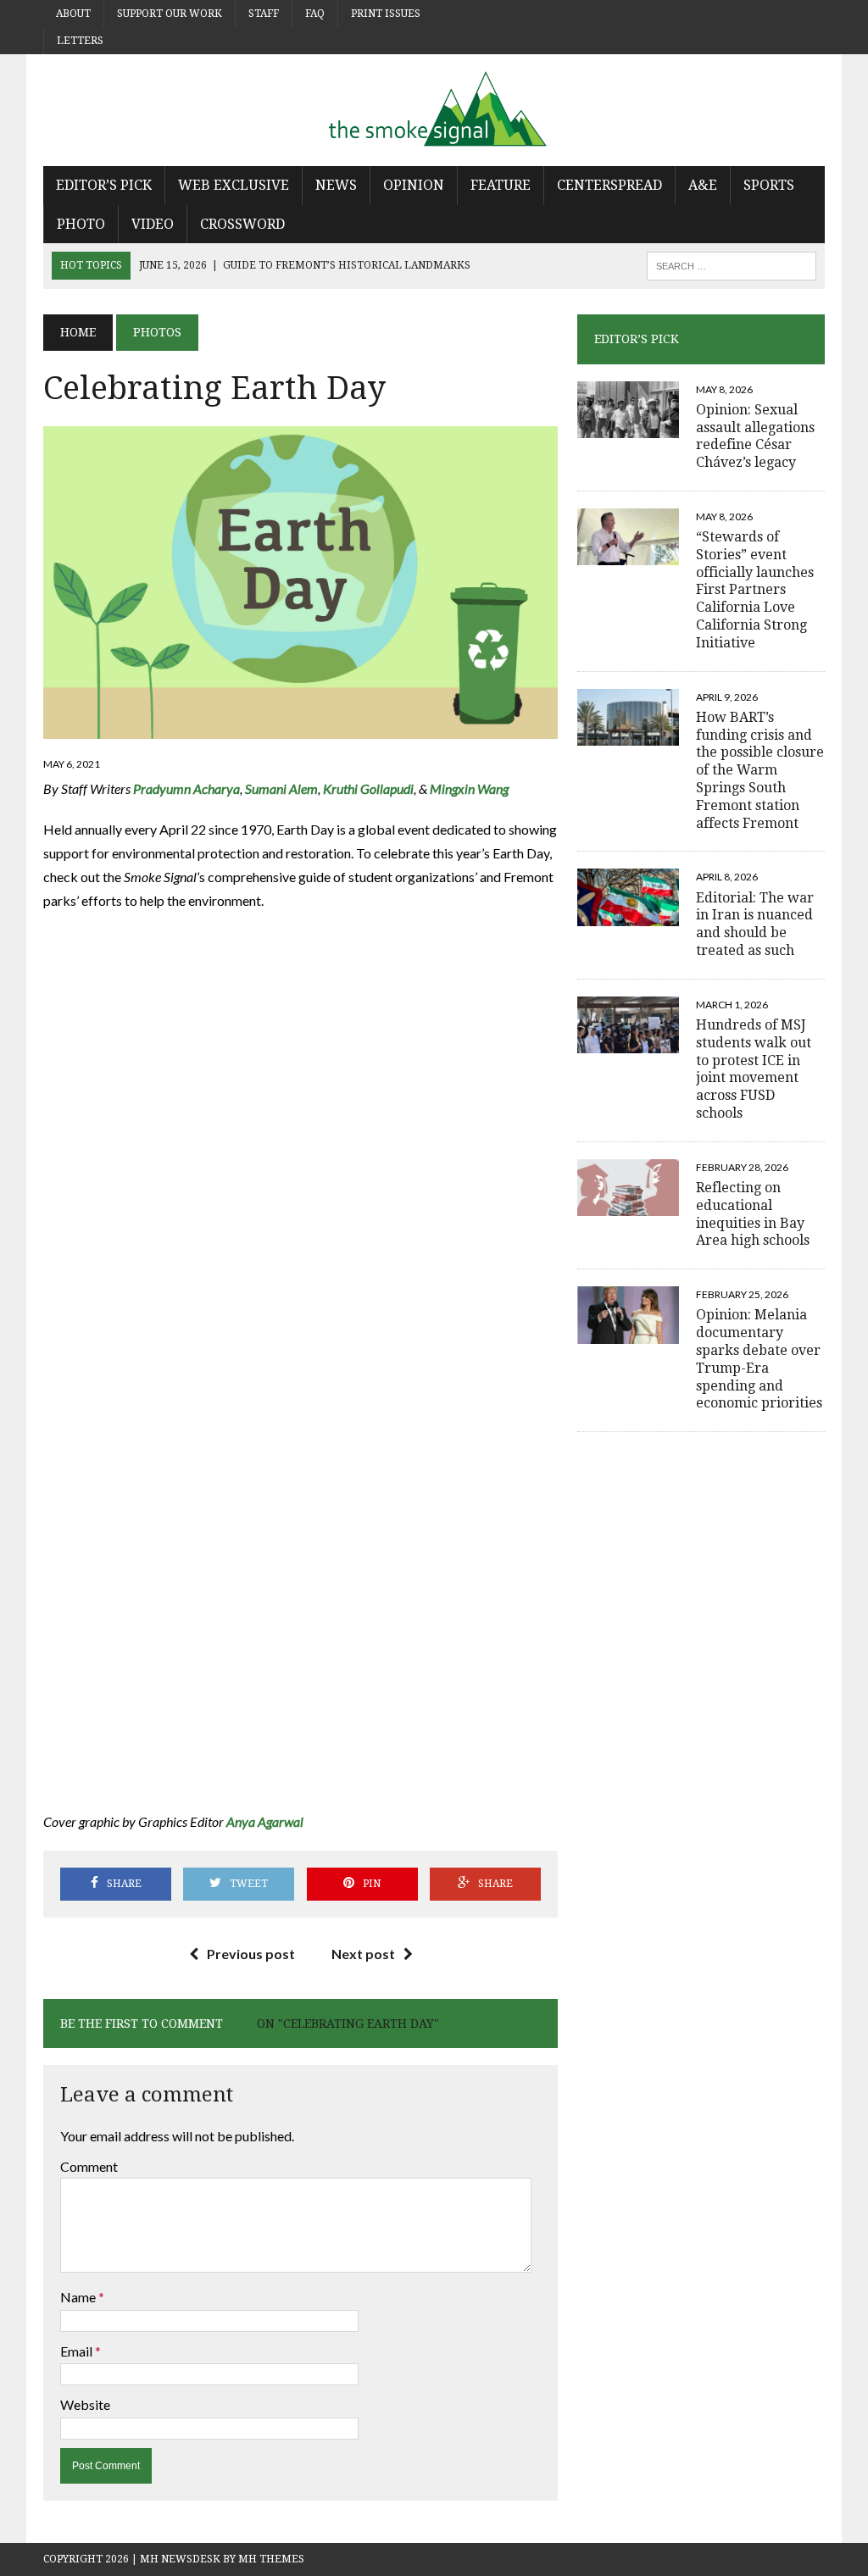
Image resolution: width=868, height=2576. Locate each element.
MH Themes (271, 2559)
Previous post (251, 1954)
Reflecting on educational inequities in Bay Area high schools (753, 1214)
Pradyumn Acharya (186, 788)
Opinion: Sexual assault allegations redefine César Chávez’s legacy (755, 436)
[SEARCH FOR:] (732, 265)
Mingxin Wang (470, 788)
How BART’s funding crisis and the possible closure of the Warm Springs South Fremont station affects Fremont (760, 770)
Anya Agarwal (265, 1821)
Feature (501, 185)
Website (85, 2404)
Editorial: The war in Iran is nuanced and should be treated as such (755, 924)
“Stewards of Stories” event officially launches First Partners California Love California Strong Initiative (755, 590)
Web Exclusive (234, 185)
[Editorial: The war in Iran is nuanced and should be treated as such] (628, 915)
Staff (264, 14)
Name (79, 2297)
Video (153, 224)
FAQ (315, 14)
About (73, 14)
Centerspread (609, 185)
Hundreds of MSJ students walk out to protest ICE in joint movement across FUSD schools (754, 1069)
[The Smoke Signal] (434, 110)
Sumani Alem (281, 788)
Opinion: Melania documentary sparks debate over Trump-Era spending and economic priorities (759, 1359)
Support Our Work (170, 14)
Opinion (414, 185)
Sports (769, 185)
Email (78, 2351)
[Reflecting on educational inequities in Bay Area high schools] (628, 1205)
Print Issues (386, 14)
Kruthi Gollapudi (368, 788)
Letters (80, 41)
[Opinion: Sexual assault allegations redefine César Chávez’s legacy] (628, 427)
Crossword (242, 224)
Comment (89, 2166)
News (336, 185)
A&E (703, 185)
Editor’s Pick (104, 185)
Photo (81, 224)
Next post (363, 1954)
